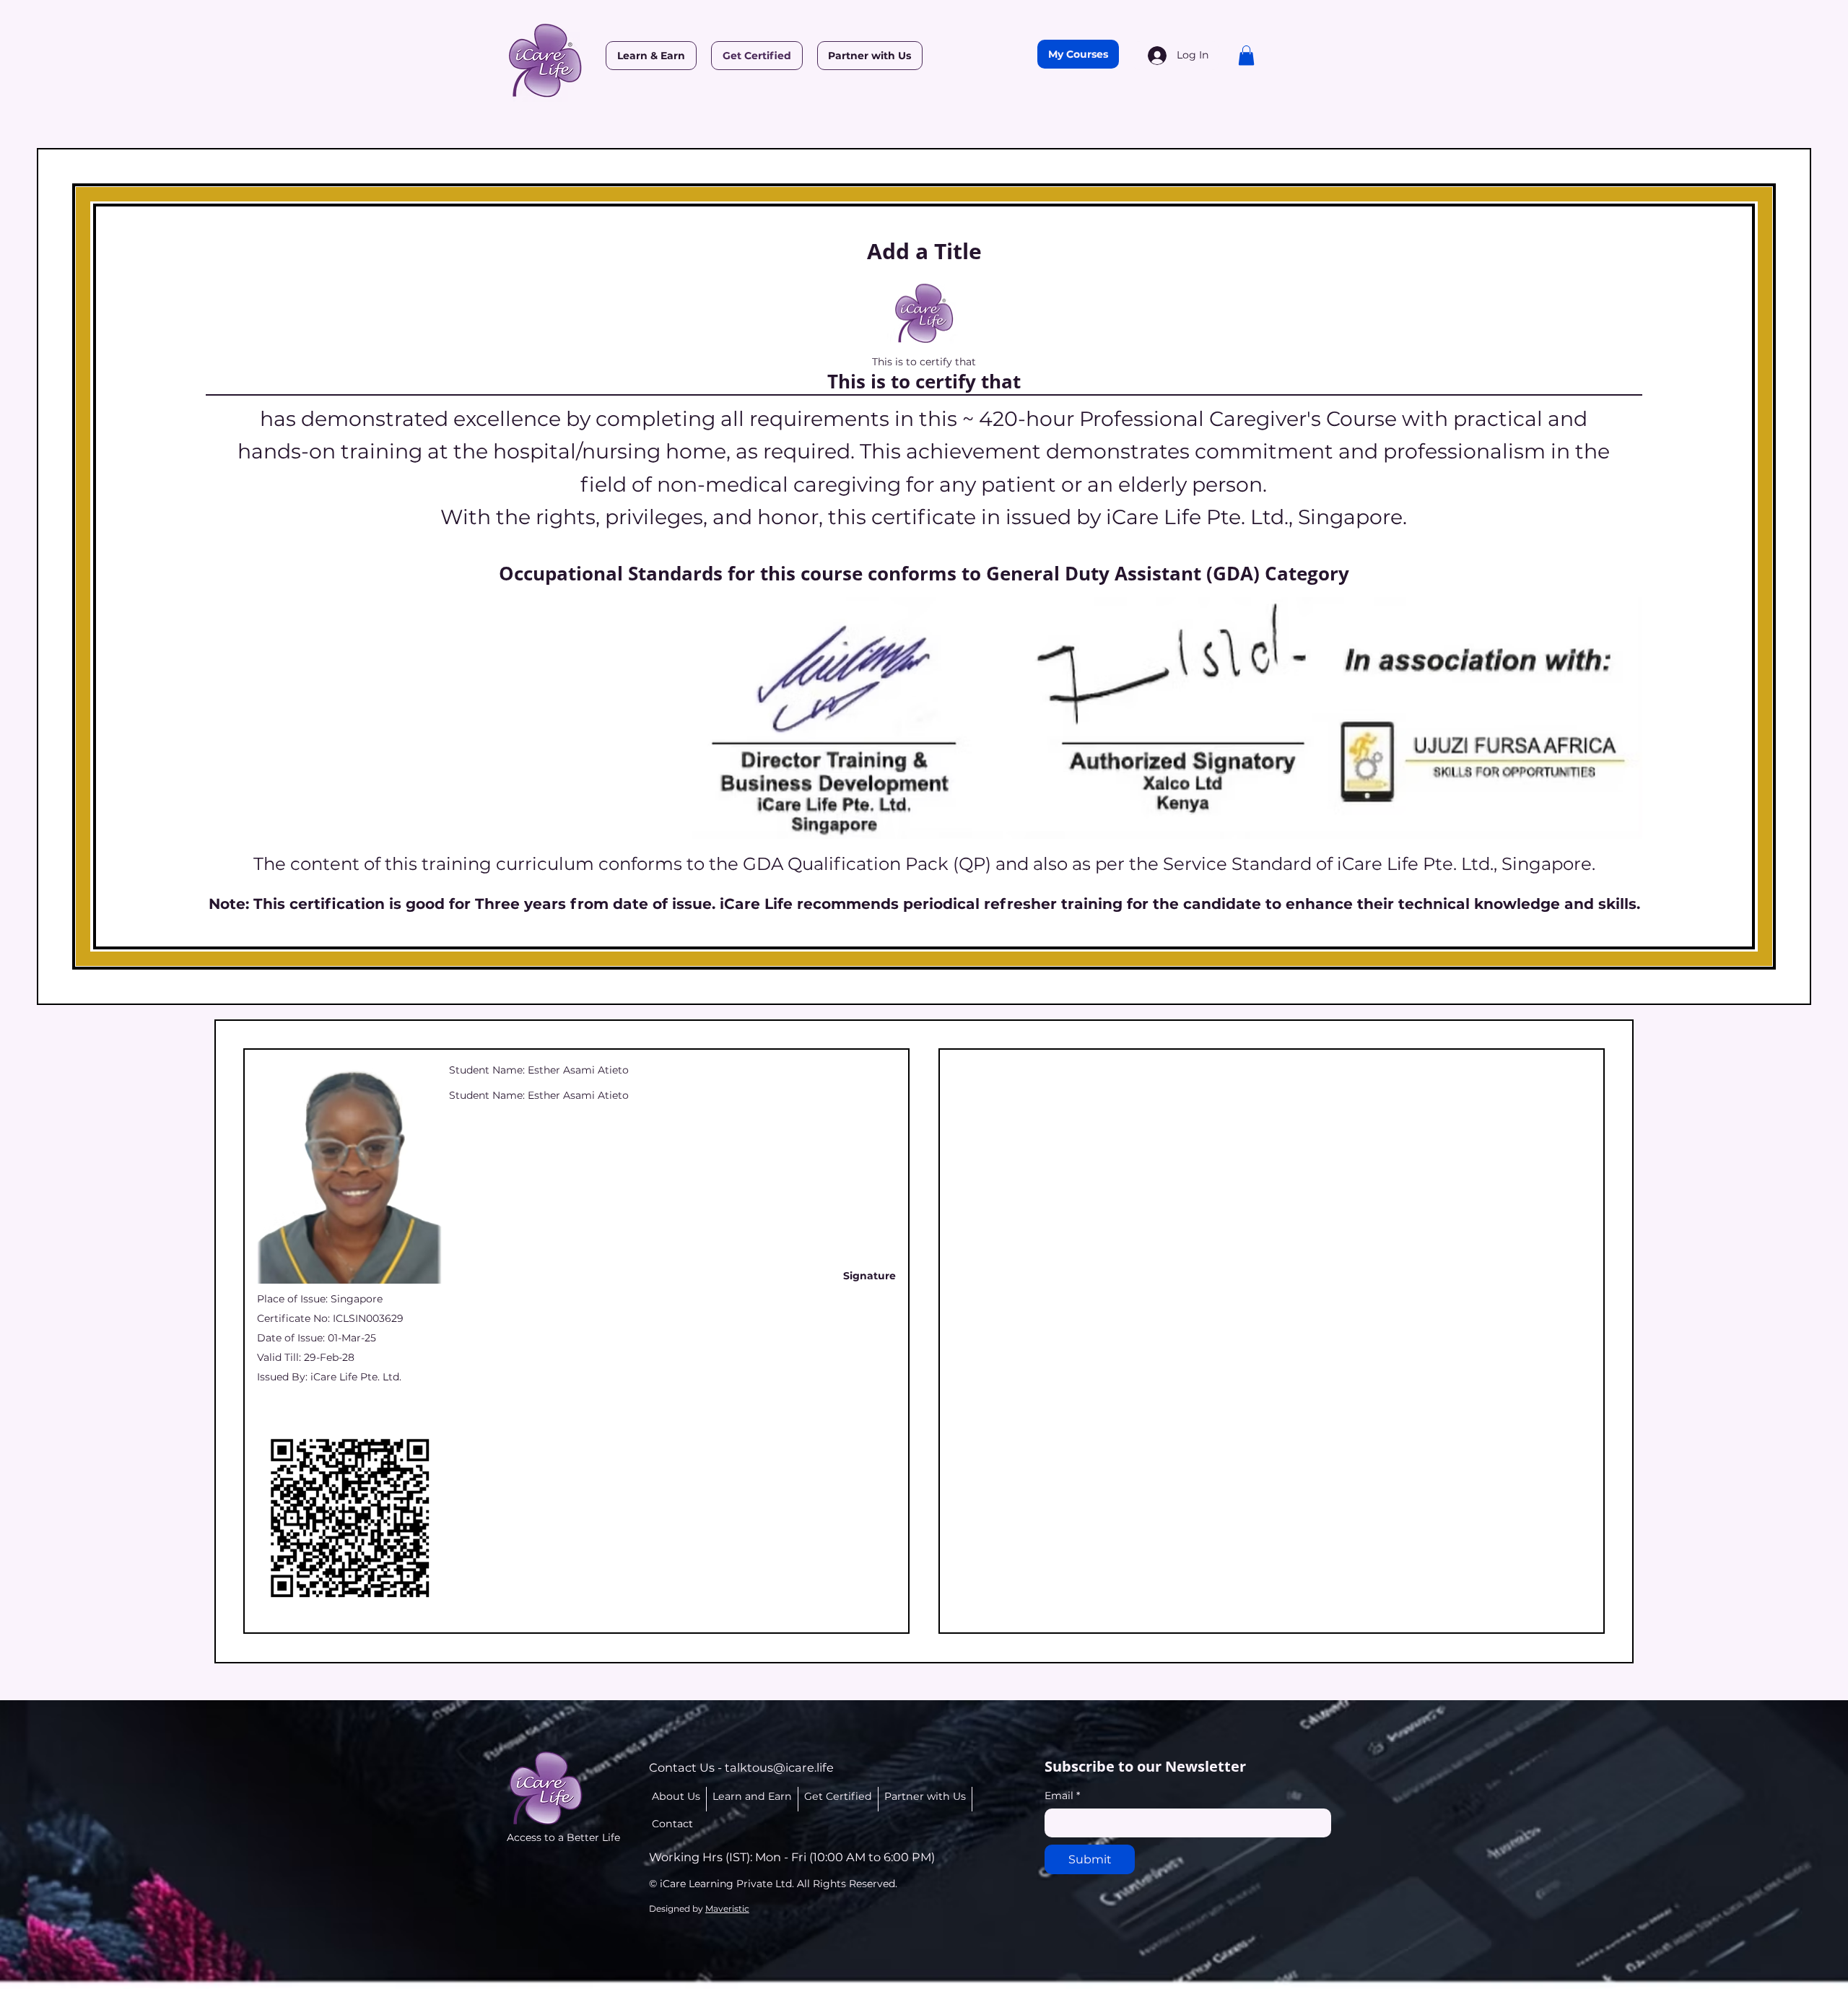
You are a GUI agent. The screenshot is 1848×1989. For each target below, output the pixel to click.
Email (1062, 1796)
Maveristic (727, 1909)
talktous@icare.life (779, 1767)
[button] (1246, 55)
